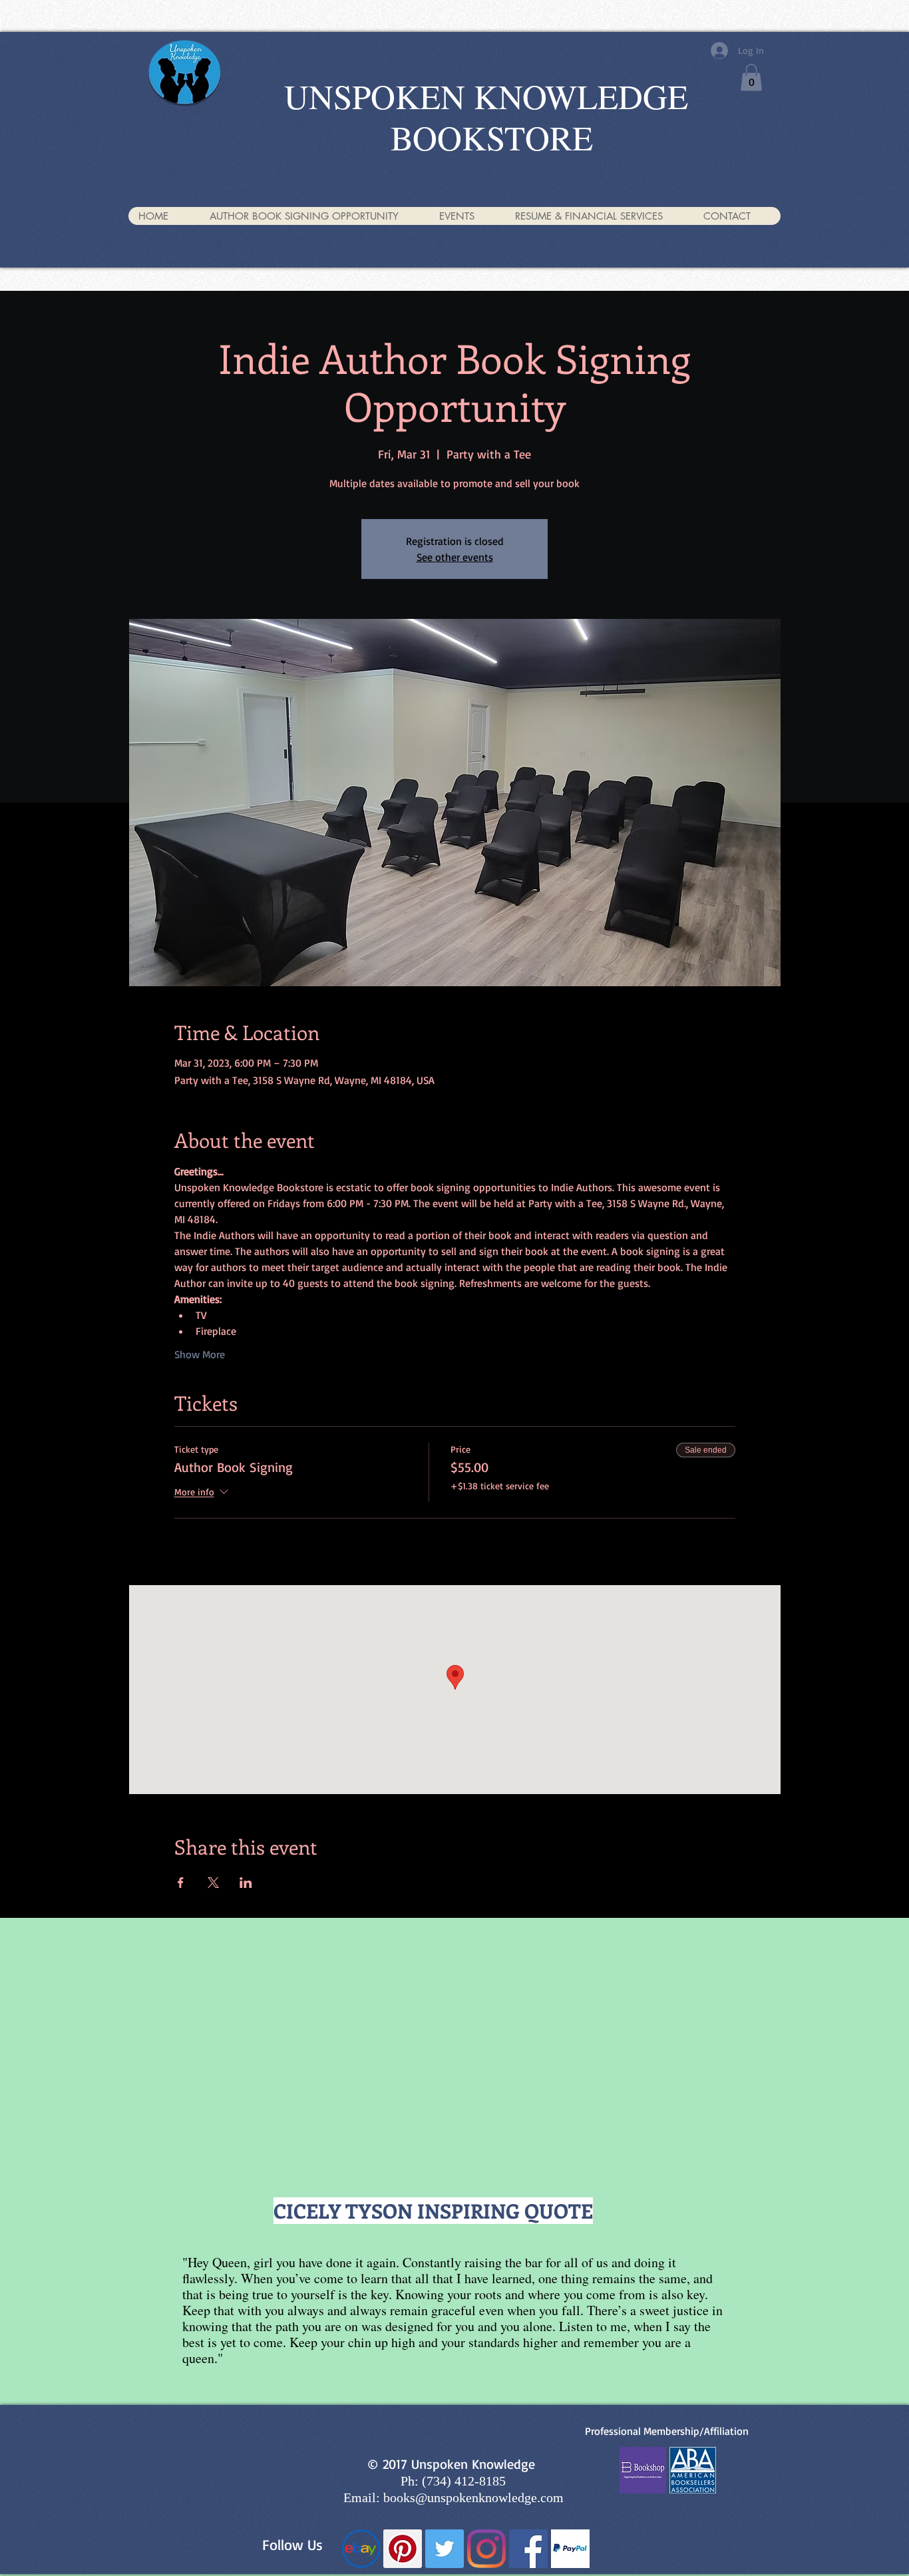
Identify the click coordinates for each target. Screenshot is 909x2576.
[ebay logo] (361, 2549)
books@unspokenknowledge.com (473, 2497)
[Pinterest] (403, 2549)
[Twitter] (445, 2549)
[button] (751, 78)
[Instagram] (486, 2549)
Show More (200, 1354)
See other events (455, 557)
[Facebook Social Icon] (528, 2549)
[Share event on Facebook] (181, 1883)
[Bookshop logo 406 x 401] (643, 2470)
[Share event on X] (213, 1883)
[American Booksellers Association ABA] (693, 2470)
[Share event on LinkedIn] (246, 1883)
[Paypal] (570, 2549)
